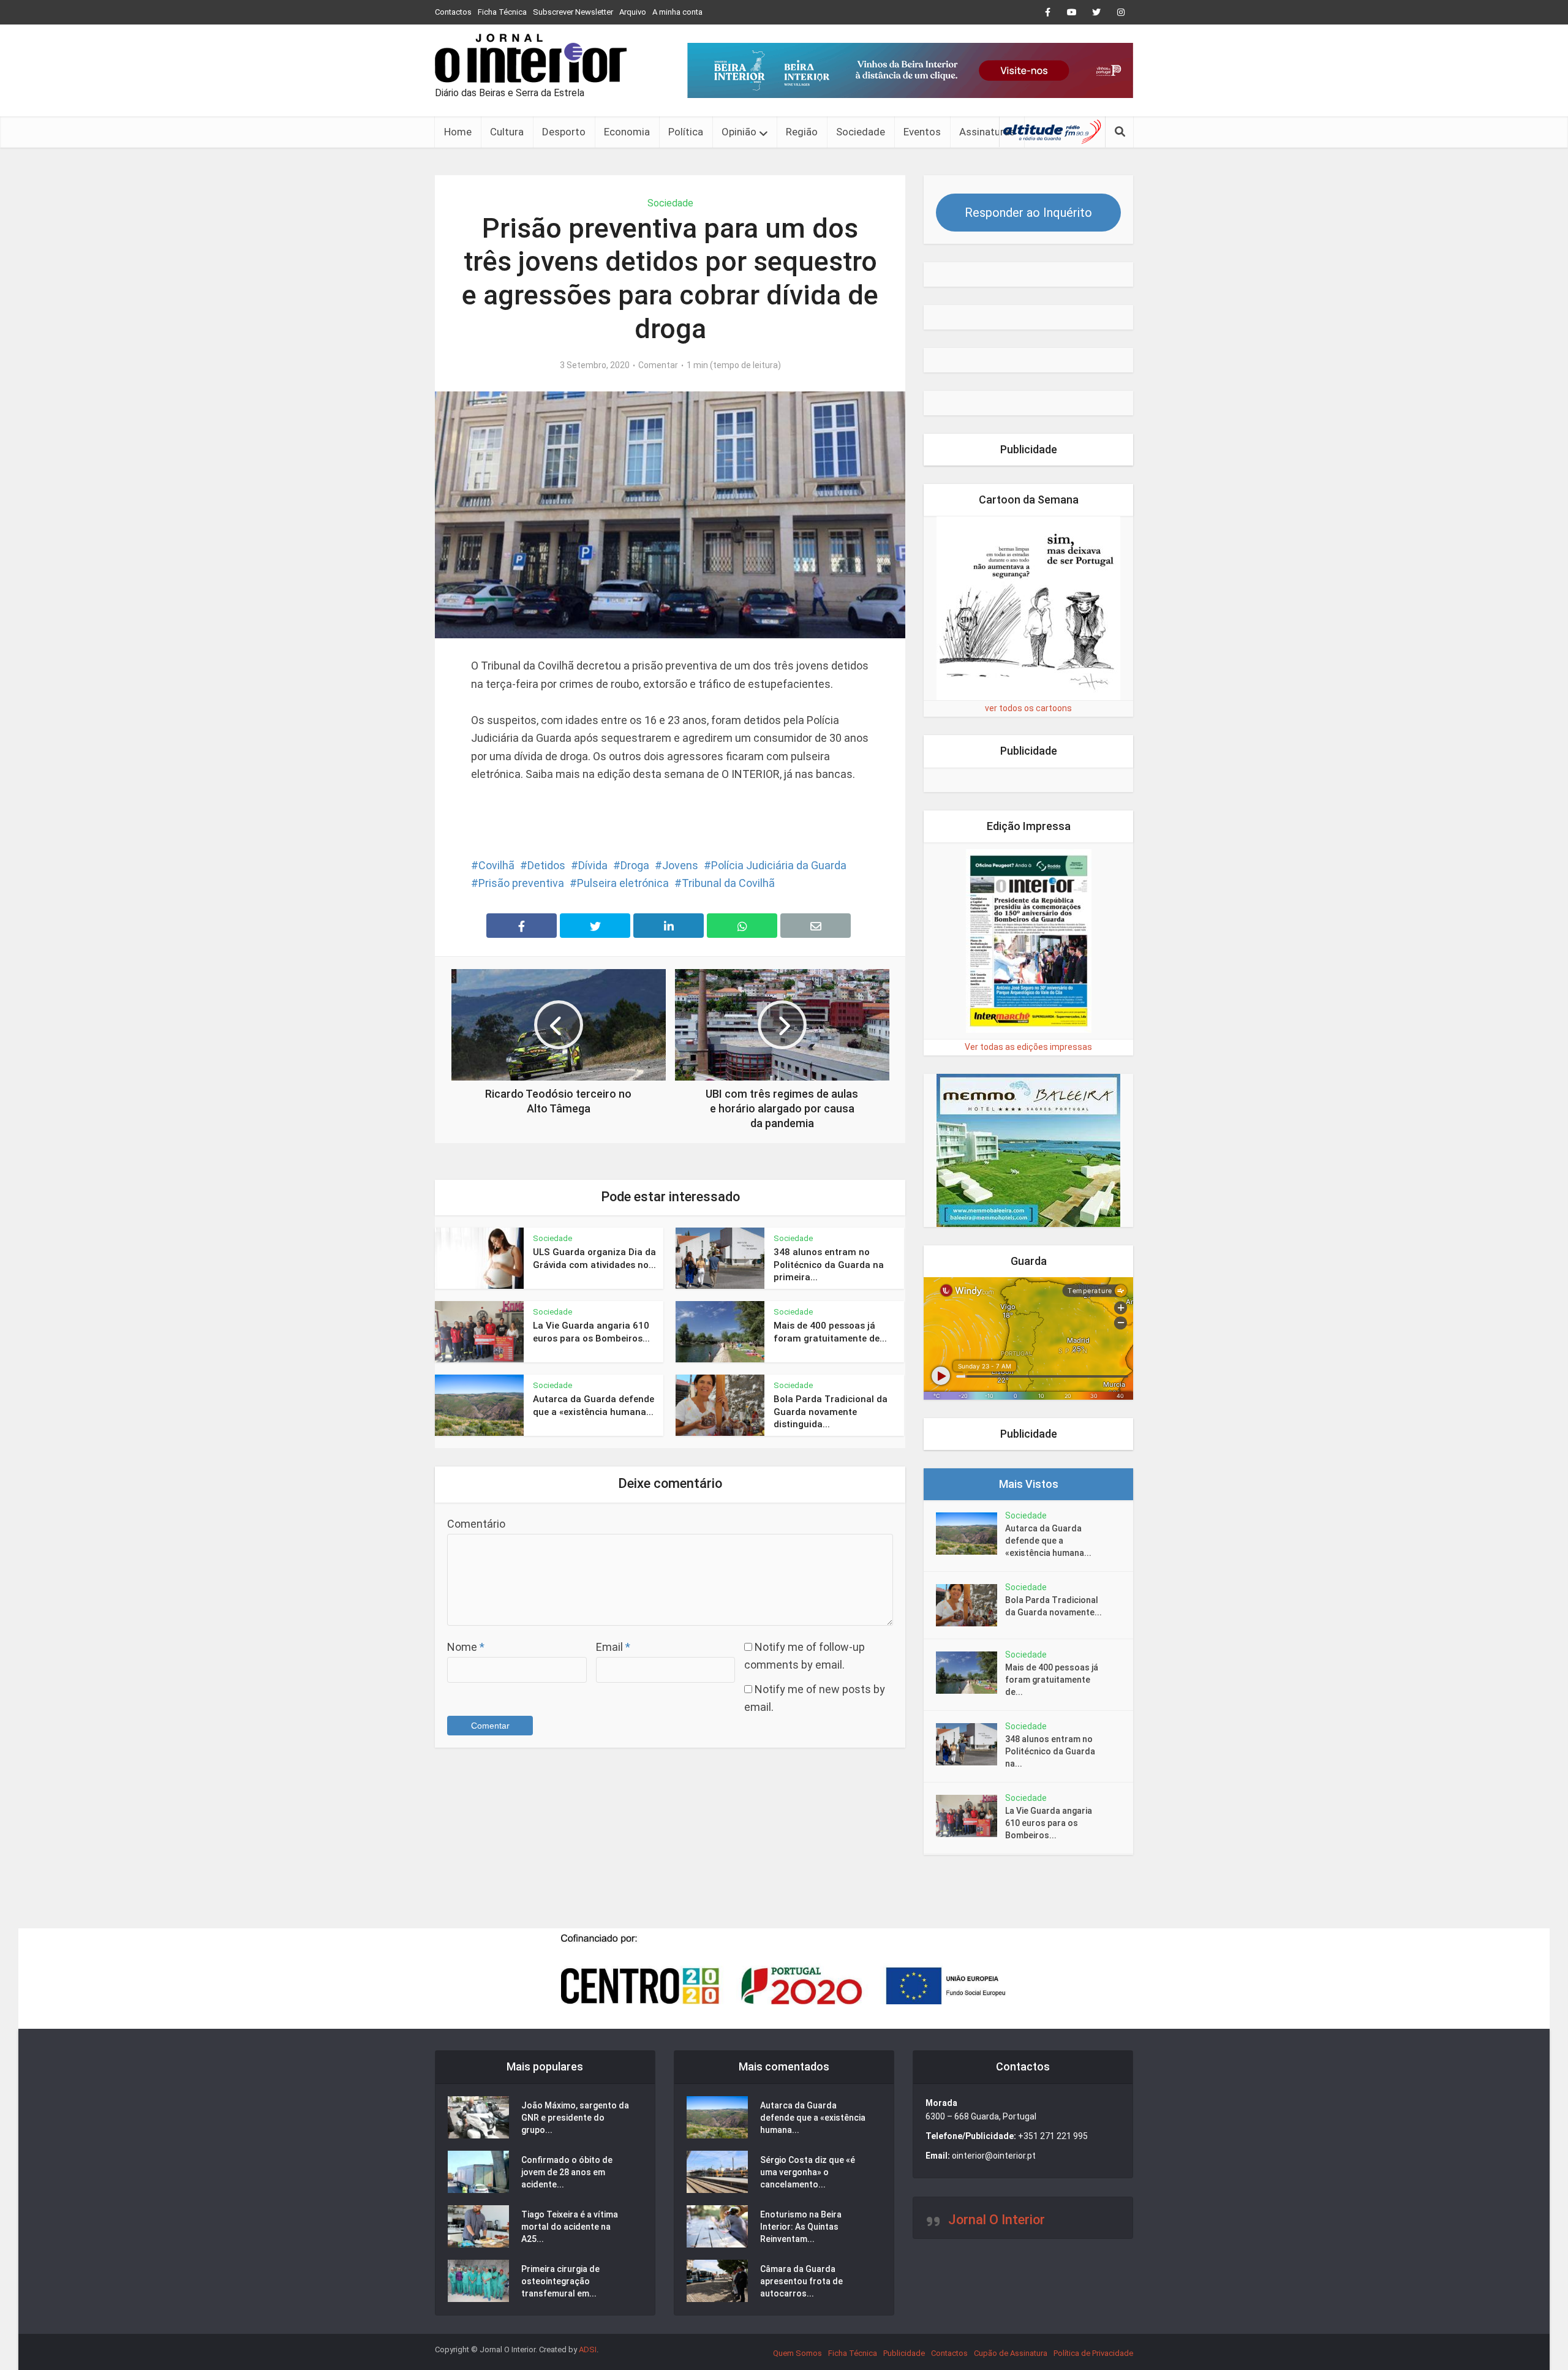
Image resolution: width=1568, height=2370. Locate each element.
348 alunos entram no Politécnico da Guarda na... (1050, 1751)
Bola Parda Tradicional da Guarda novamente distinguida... (831, 1412)
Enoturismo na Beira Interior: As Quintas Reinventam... (801, 2227)
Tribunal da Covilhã (728, 883)
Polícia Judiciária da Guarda (779, 865)
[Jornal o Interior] (531, 58)
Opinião (739, 132)
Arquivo (633, 12)
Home (458, 132)
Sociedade (861, 132)
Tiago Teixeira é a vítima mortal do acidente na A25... (570, 2227)
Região (802, 132)
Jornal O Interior (997, 2220)
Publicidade (904, 2353)
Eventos (922, 132)
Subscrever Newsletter (573, 12)
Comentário (476, 1524)
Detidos (546, 865)
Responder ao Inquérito (1028, 213)
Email (613, 1647)
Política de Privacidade (1093, 2353)
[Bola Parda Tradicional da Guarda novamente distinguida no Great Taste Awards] (971, 1605)
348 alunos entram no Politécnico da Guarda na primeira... (829, 1265)
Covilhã (496, 865)
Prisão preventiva (521, 883)
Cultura (507, 132)
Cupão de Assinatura (1011, 2353)
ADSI (588, 2349)
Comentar (658, 365)
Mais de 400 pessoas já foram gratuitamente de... (1052, 1680)
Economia (627, 132)
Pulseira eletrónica (623, 883)
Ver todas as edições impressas (1028, 1047)
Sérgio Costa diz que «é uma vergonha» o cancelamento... (808, 2172)
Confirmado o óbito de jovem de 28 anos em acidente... (567, 2172)
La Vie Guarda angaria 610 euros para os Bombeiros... (1049, 1823)
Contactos (453, 12)
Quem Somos (797, 2353)
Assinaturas (987, 132)
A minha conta (677, 12)
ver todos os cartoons (1028, 708)
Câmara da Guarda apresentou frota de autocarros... (801, 2281)
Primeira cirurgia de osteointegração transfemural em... (560, 2281)
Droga (635, 865)
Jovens (680, 865)
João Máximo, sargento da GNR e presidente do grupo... (575, 2118)
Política (686, 132)
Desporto (564, 132)
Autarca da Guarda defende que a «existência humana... (1048, 1541)
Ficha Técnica (502, 12)
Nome (466, 1647)
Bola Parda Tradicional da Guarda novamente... (1053, 1606)
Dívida (593, 865)
